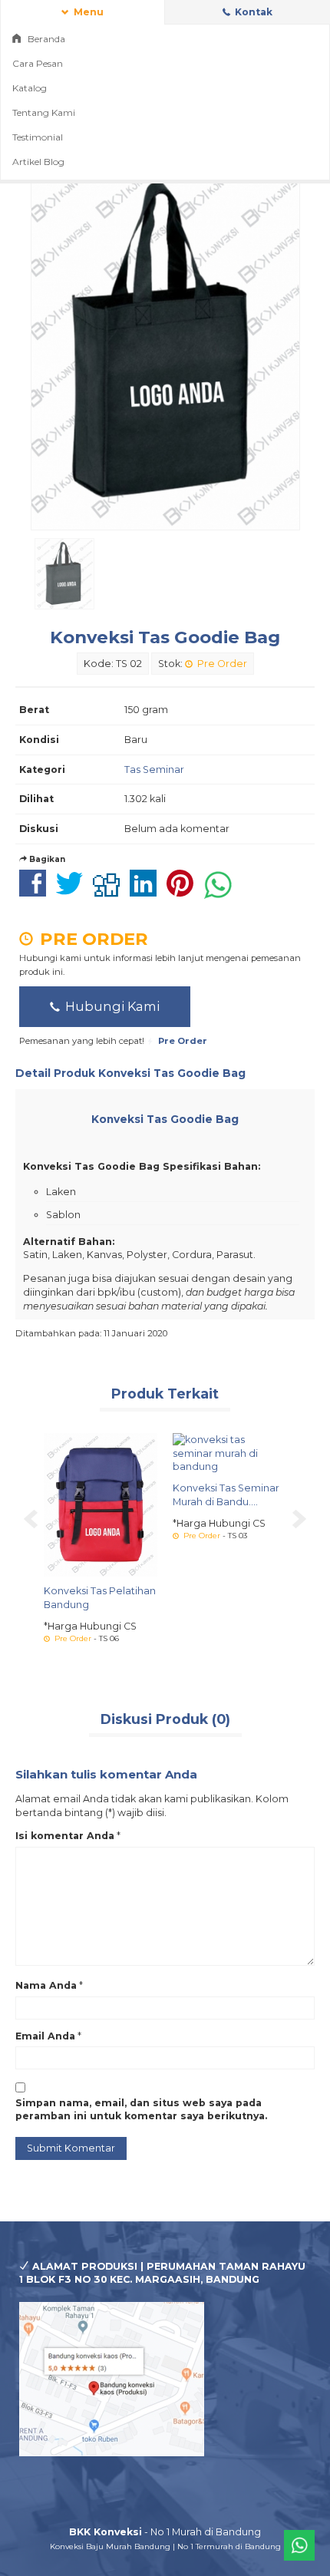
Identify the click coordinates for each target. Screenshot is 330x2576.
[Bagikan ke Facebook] (36, 892)
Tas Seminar (154, 769)
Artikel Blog (38, 162)
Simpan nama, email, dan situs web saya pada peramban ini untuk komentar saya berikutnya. (141, 2110)
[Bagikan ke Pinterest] (184, 892)
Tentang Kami (44, 112)
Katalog (30, 88)
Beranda (45, 39)
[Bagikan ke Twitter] (73, 892)
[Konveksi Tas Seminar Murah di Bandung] (229, 1453)
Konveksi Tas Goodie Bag (165, 637)
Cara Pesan (38, 63)
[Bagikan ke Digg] (110, 892)
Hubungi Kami (111, 1006)
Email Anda (45, 2036)
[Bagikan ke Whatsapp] (222, 892)
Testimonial (38, 137)
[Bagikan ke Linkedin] (147, 892)
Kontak (252, 12)
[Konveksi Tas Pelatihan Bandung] (101, 1504)
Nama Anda (46, 1985)
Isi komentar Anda (65, 1836)
